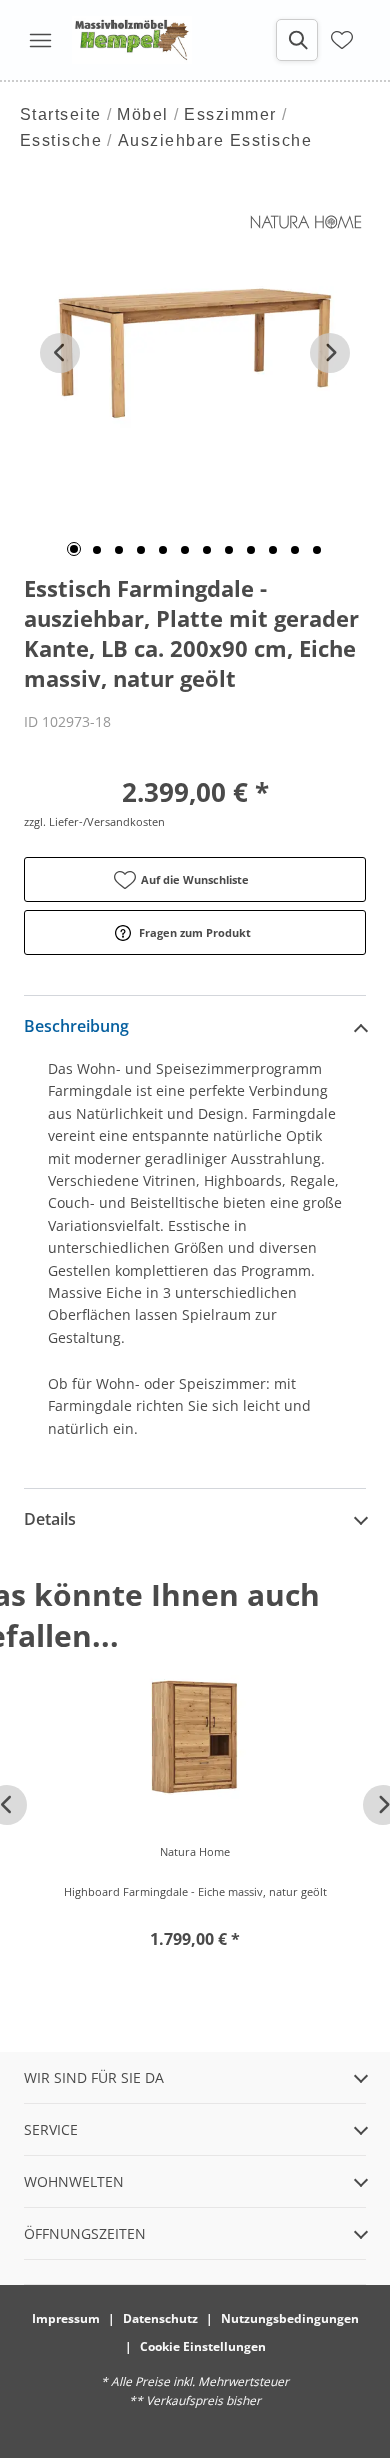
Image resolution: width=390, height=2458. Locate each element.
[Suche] (297, 40)
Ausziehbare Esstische (215, 140)
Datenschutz (160, 2318)
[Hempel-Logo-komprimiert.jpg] (132, 40)
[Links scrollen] (60, 353)
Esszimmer (230, 114)
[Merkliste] (342, 40)
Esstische (61, 140)
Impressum (66, 2318)
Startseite (61, 114)
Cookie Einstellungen (203, 2346)
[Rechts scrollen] (330, 353)
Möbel (143, 114)
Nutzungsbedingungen (290, 2318)
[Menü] (40, 40)
